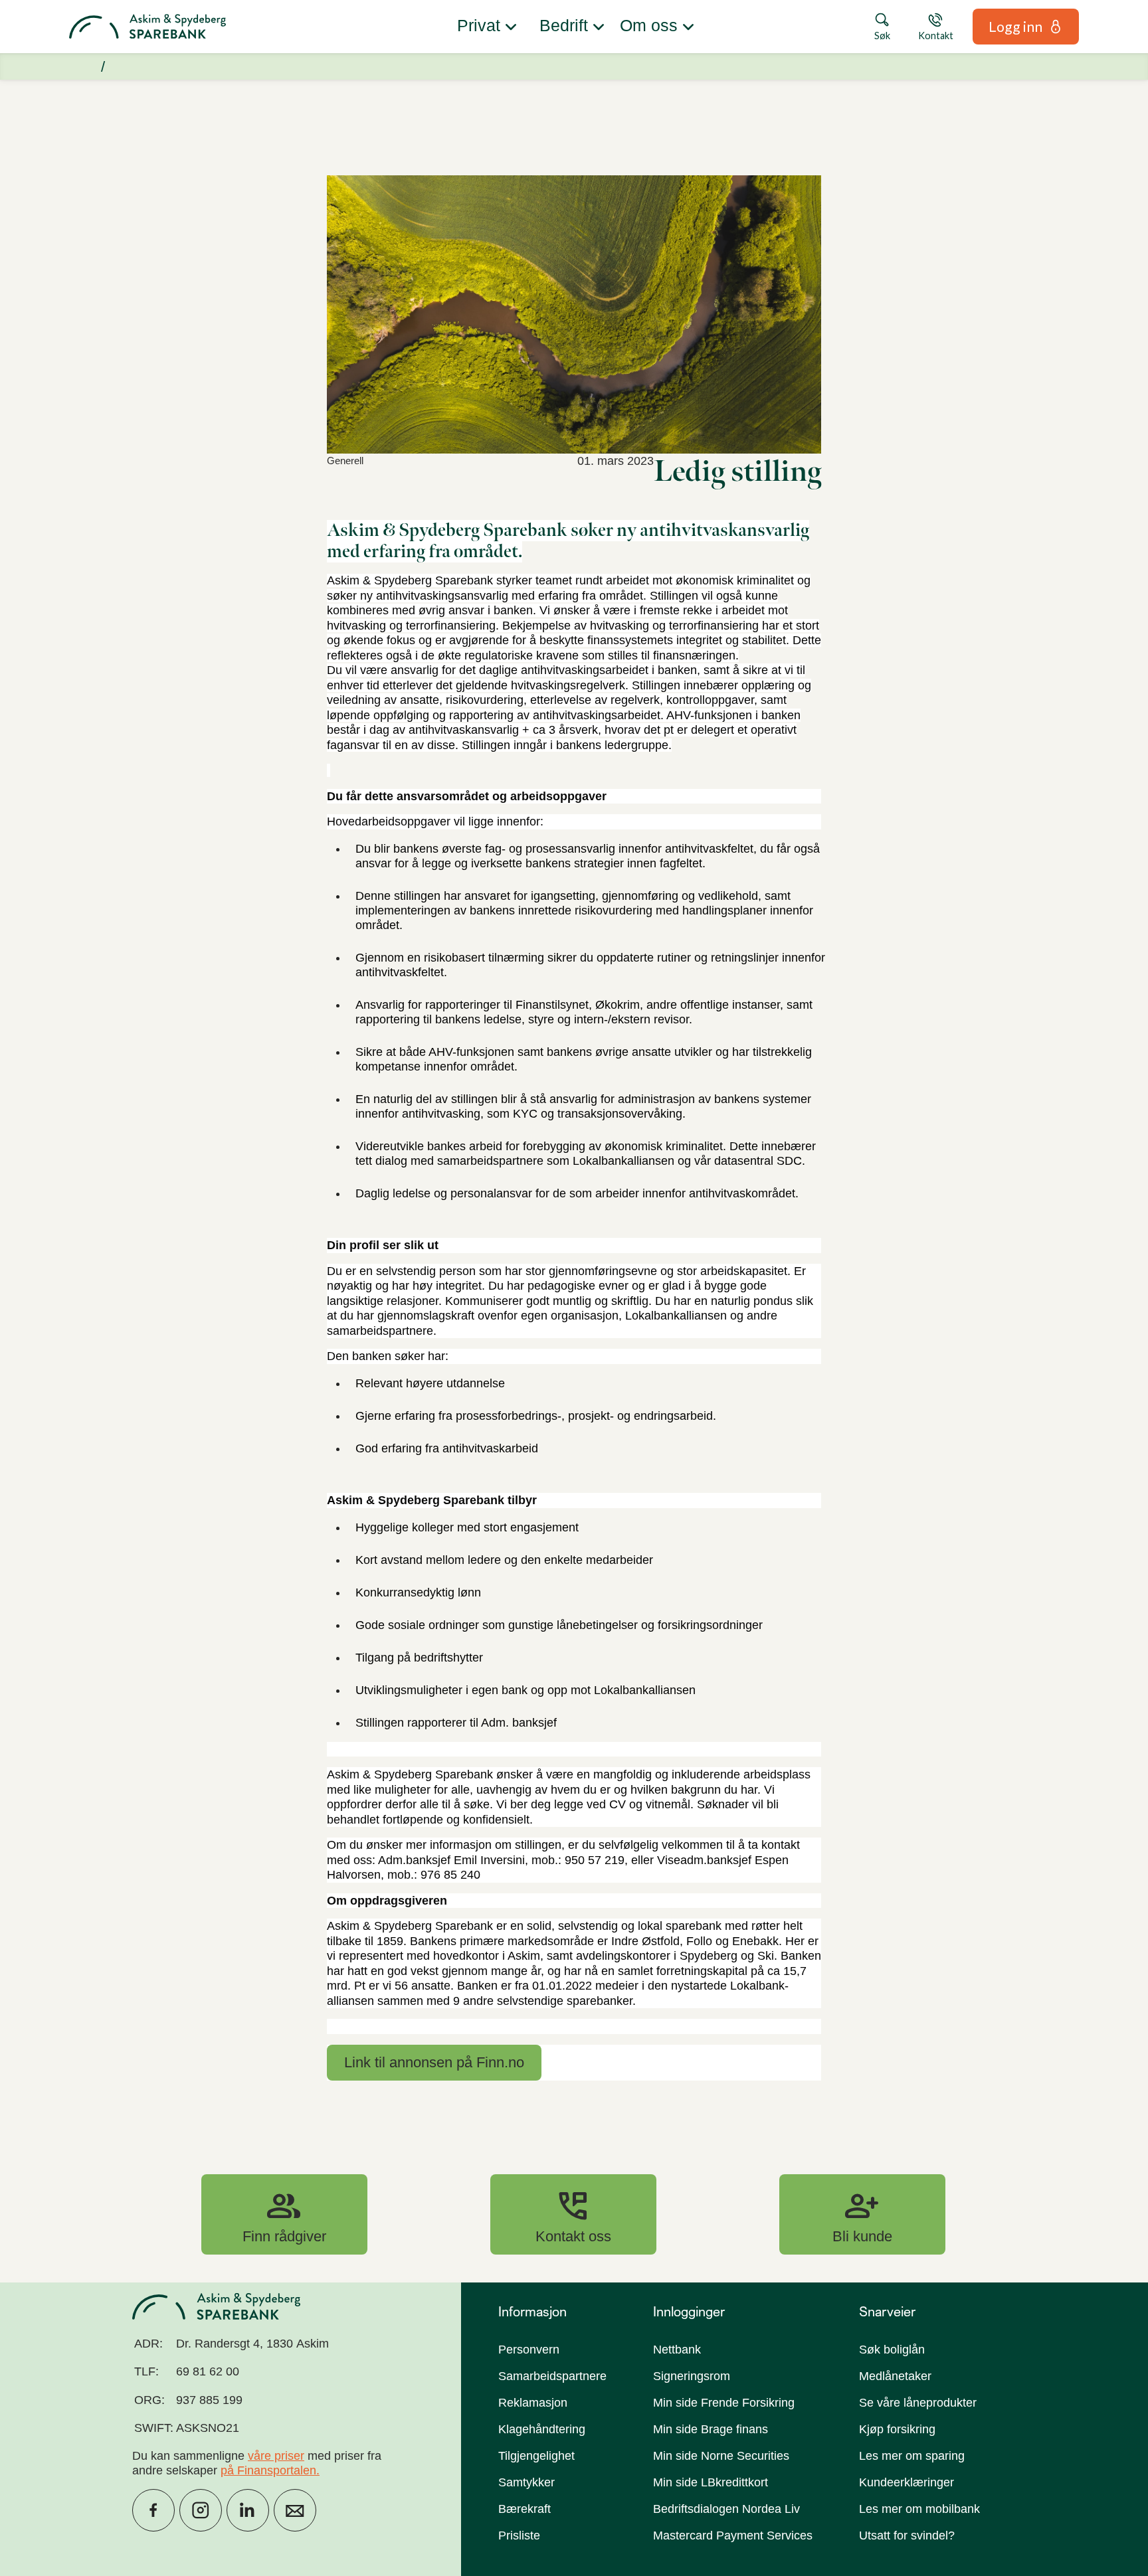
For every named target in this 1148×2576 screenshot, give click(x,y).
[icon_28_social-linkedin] (248, 2510)
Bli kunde (862, 2214)
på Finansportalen (268, 2470)
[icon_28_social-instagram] (201, 2510)
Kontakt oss (573, 2214)
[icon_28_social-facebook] (153, 2510)
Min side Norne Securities (721, 2456)
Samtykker (526, 2482)
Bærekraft (525, 2509)
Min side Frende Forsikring (724, 2403)
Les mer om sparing (912, 2456)
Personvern (529, 2350)
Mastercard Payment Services (733, 2535)
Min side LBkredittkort (711, 2482)
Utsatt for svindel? (907, 2535)
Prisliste (519, 2535)
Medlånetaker (895, 2376)
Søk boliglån (892, 2350)
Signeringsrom (692, 2376)
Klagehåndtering (542, 2429)
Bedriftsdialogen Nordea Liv (726, 2509)
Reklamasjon (533, 2403)
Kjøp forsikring (897, 2429)
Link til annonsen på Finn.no (434, 2062)
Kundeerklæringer (907, 2482)
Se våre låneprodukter (918, 2403)
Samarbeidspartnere (552, 2376)
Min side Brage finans (711, 2429)
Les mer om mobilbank (919, 2509)
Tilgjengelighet (536, 2456)
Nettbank (677, 2350)
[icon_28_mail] (295, 2510)
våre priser (276, 2456)
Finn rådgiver (284, 2214)
